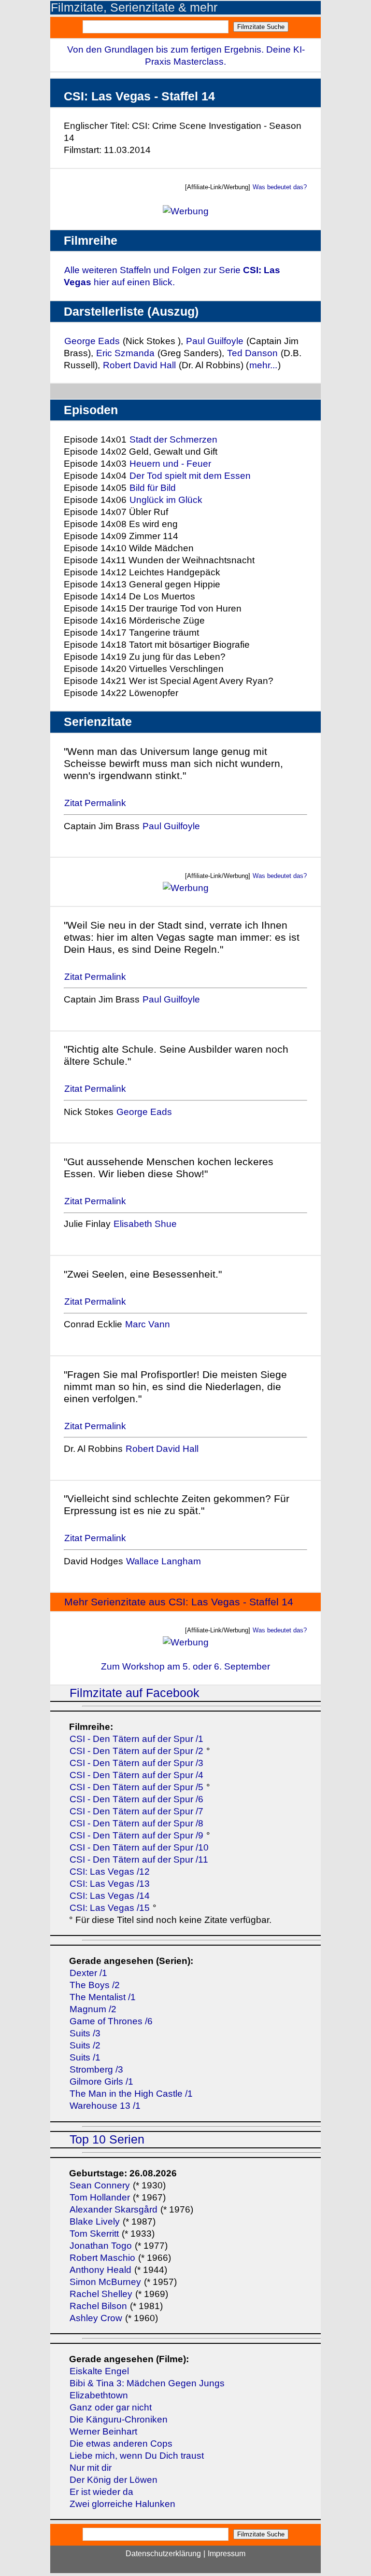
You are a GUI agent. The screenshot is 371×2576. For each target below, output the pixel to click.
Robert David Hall (141, 365)
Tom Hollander (100, 2197)
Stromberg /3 (96, 2069)
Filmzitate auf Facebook (135, 1693)
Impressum (227, 2554)
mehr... (263, 365)
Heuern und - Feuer (170, 464)
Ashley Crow (96, 2318)
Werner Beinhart (103, 2431)
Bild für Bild (153, 488)
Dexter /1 (88, 1973)
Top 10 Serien (107, 2139)
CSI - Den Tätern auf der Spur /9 (136, 1835)
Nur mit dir (91, 2468)
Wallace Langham (164, 1561)
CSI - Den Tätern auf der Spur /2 (136, 1751)
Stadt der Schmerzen (173, 439)
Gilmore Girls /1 (101, 2082)
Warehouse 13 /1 (105, 2106)
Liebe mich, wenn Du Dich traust (137, 2456)
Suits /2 (85, 2045)
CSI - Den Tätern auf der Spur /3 (136, 1763)
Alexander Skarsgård (114, 2209)
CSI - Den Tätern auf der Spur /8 (136, 1823)
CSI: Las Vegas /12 (110, 1872)
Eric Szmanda (125, 353)
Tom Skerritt (94, 2234)
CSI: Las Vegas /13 (110, 1884)
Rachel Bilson (98, 2306)
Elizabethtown (99, 2395)
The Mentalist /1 (103, 1997)
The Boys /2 (95, 1985)
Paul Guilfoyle (215, 341)
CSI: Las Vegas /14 (110, 1896)
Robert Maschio (102, 2258)
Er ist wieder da (101, 2492)
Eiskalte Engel (99, 2371)
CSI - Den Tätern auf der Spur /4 (136, 1775)
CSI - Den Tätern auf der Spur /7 (136, 1811)
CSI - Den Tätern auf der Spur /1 (136, 1739)
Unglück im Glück (166, 500)
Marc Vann (148, 1324)
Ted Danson (252, 353)
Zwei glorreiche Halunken (122, 2504)
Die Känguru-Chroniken (119, 2419)
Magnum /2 (93, 2009)
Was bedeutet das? (280, 187)
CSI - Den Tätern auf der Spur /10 (139, 1847)
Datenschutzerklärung (163, 2554)
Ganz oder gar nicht (111, 2407)
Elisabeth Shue (145, 1224)
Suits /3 (85, 2033)
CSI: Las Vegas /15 (111, 1908)
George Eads (92, 341)
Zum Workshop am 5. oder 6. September (185, 1666)
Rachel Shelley (101, 2294)
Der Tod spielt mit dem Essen (190, 476)
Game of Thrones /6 (111, 2021)
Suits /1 (85, 2057)
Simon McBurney (105, 2282)
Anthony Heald (100, 2270)
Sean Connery (100, 2185)
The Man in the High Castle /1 (131, 2094)
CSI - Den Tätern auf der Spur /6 (136, 1799)
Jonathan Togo (101, 2246)
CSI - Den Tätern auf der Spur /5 (136, 1787)
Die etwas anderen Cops (121, 2444)
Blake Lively (95, 2221)
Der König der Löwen (114, 2480)
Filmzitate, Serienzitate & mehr (134, 7)
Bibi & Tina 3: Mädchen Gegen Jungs (147, 2383)
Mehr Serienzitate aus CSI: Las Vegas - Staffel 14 (179, 1602)
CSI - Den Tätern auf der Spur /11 (139, 1859)
